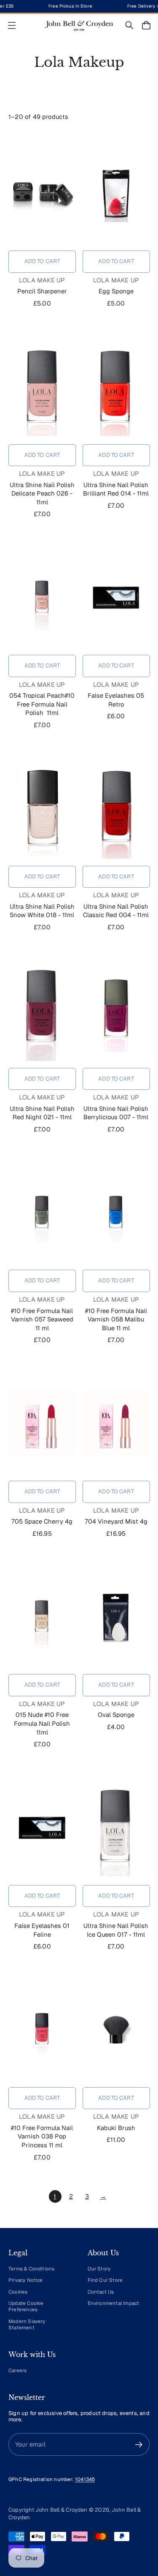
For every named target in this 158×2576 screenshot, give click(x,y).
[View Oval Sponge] (116, 1617)
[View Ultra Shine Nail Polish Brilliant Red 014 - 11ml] (116, 387)
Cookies (18, 2292)
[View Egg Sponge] (116, 193)
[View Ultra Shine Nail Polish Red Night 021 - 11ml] (42, 1011)
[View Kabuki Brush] (116, 2030)
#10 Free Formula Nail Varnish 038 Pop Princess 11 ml (42, 2136)
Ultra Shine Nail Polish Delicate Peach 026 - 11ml (42, 493)
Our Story (99, 2269)
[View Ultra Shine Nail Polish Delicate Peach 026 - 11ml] (42, 387)
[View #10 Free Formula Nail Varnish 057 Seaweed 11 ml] (42, 1213)
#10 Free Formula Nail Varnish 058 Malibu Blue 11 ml (116, 1319)
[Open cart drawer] (146, 25)
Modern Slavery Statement (27, 2324)
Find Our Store (105, 2280)
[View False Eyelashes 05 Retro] (116, 598)
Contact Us (101, 2292)
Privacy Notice (26, 2280)
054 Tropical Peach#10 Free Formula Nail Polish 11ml (42, 704)
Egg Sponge (116, 291)
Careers (17, 2370)
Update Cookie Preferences (26, 2306)
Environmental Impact (114, 2303)
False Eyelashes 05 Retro (116, 700)
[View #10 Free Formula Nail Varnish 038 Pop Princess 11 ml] (42, 2030)
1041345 (85, 2479)
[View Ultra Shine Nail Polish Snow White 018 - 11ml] (42, 809)
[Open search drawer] (129, 25)
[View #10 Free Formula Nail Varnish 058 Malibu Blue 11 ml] (116, 1213)
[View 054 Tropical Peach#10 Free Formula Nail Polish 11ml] (42, 598)
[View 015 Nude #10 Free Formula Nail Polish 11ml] (42, 1617)
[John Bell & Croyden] (79, 25)
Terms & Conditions (31, 2269)
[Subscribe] (139, 2445)
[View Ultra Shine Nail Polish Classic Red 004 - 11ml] (116, 809)
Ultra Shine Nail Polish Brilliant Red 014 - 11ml (116, 489)
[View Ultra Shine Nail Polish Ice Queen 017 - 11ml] (116, 1828)
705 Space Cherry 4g (42, 1521)
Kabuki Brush (116, 2128)
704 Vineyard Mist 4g (116, 1521)
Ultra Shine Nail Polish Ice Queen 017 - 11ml (116, 1930)
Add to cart (42, 261)
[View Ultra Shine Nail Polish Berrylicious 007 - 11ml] (116, 1011)
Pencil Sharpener (42, 291)
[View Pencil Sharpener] (42, 193)
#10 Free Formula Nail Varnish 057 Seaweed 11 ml (42, 1319)
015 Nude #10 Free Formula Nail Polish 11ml (42, 1723)
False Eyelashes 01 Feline (42, 1930)
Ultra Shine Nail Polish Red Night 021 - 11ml (42, 1113)
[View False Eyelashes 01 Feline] (42, 1828)
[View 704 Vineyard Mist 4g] (116, 1424)
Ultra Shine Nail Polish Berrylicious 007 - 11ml (116, 1113)
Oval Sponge (116, 1715)
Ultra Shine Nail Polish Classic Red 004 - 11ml (116, 911)
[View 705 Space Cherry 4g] (42, 1424)
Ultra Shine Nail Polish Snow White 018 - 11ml (42, 911)
